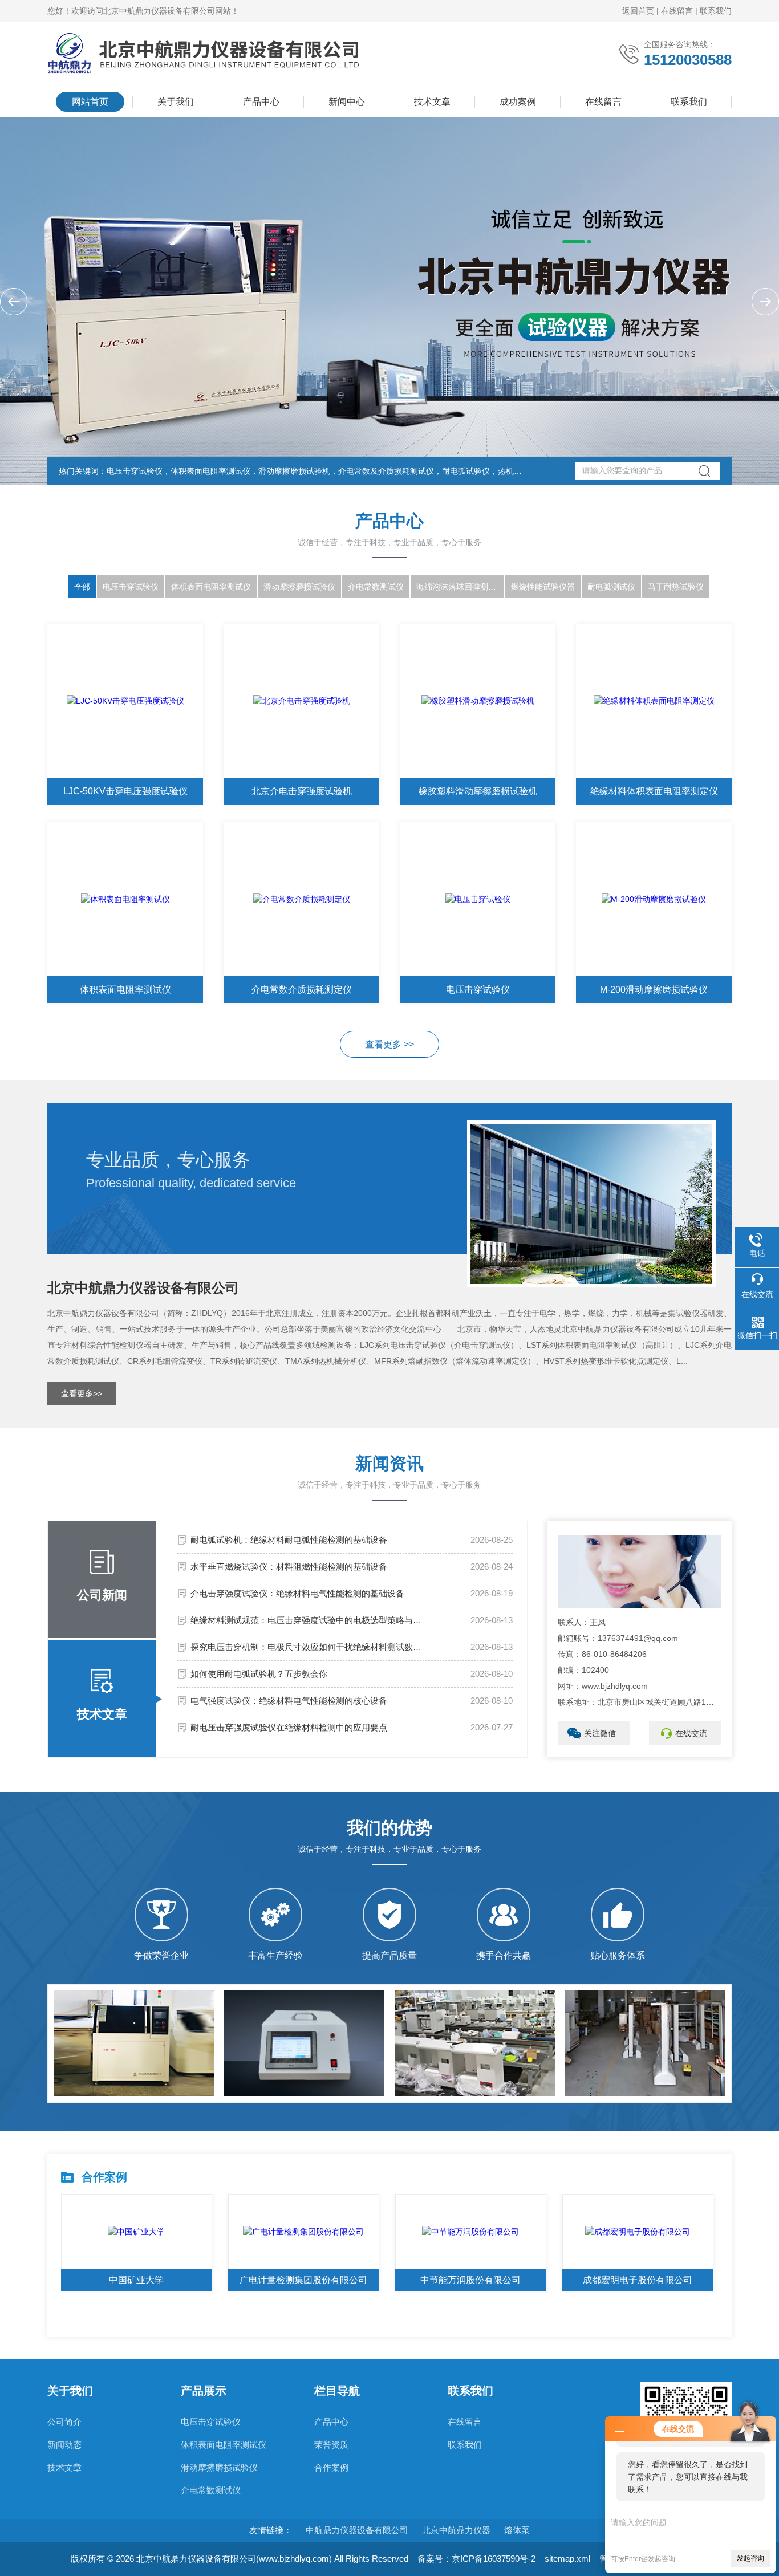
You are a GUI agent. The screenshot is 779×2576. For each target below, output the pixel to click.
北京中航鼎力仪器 (456, 2530)
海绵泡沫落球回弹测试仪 (460, 587)
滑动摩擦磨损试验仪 (299, 587)
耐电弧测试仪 (611, 587)
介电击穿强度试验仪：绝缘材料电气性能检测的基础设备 (297, 1593)
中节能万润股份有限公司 (470, 2280)
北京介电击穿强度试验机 (302, 791)
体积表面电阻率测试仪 (211, 587)
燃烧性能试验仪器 (543, 587)
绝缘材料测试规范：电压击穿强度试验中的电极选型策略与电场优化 (309, 1620)
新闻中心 (347, 102)
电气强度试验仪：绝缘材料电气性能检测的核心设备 (289, 1701)
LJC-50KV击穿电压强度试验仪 (125, 791)
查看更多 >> (389, 1044)
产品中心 (261, 102)
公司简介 (64, 2422)
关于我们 (176, 102)
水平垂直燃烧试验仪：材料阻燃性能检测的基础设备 (289, 1567)
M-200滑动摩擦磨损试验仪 (654, 990)
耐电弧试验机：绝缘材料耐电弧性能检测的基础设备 (289, 1540)
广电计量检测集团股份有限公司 (303, 2280)
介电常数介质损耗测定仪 (302, 990)
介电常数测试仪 (376, 587)
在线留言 (677, 11)
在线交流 (691, 1733)
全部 (82, 587)
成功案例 (518, 102)
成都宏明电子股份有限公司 (638, 2280)
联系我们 (716, 11)
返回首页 (638, 11)
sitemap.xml (567, 2559)
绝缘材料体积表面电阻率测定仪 (654, 791)
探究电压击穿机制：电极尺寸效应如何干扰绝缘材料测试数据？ (309, 1647)
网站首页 (90, 102)
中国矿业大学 (136, 2280)
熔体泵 (517, 2530)
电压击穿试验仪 (131, 587)
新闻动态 (64, 2445)
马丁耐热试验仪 (676, 587)
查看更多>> (82, 1393)
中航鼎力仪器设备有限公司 (357, 2530)
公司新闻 (102, 1595)
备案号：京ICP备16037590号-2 (476, 2559)
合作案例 (331, 2467)
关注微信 (600, 1733)
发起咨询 (750, 2558)
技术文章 (432, 102)
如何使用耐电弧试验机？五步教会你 (259, 1674)
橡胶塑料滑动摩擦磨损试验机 (478, 791)
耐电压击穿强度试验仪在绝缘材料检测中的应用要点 (289, 1727)
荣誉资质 (331, 2445)
